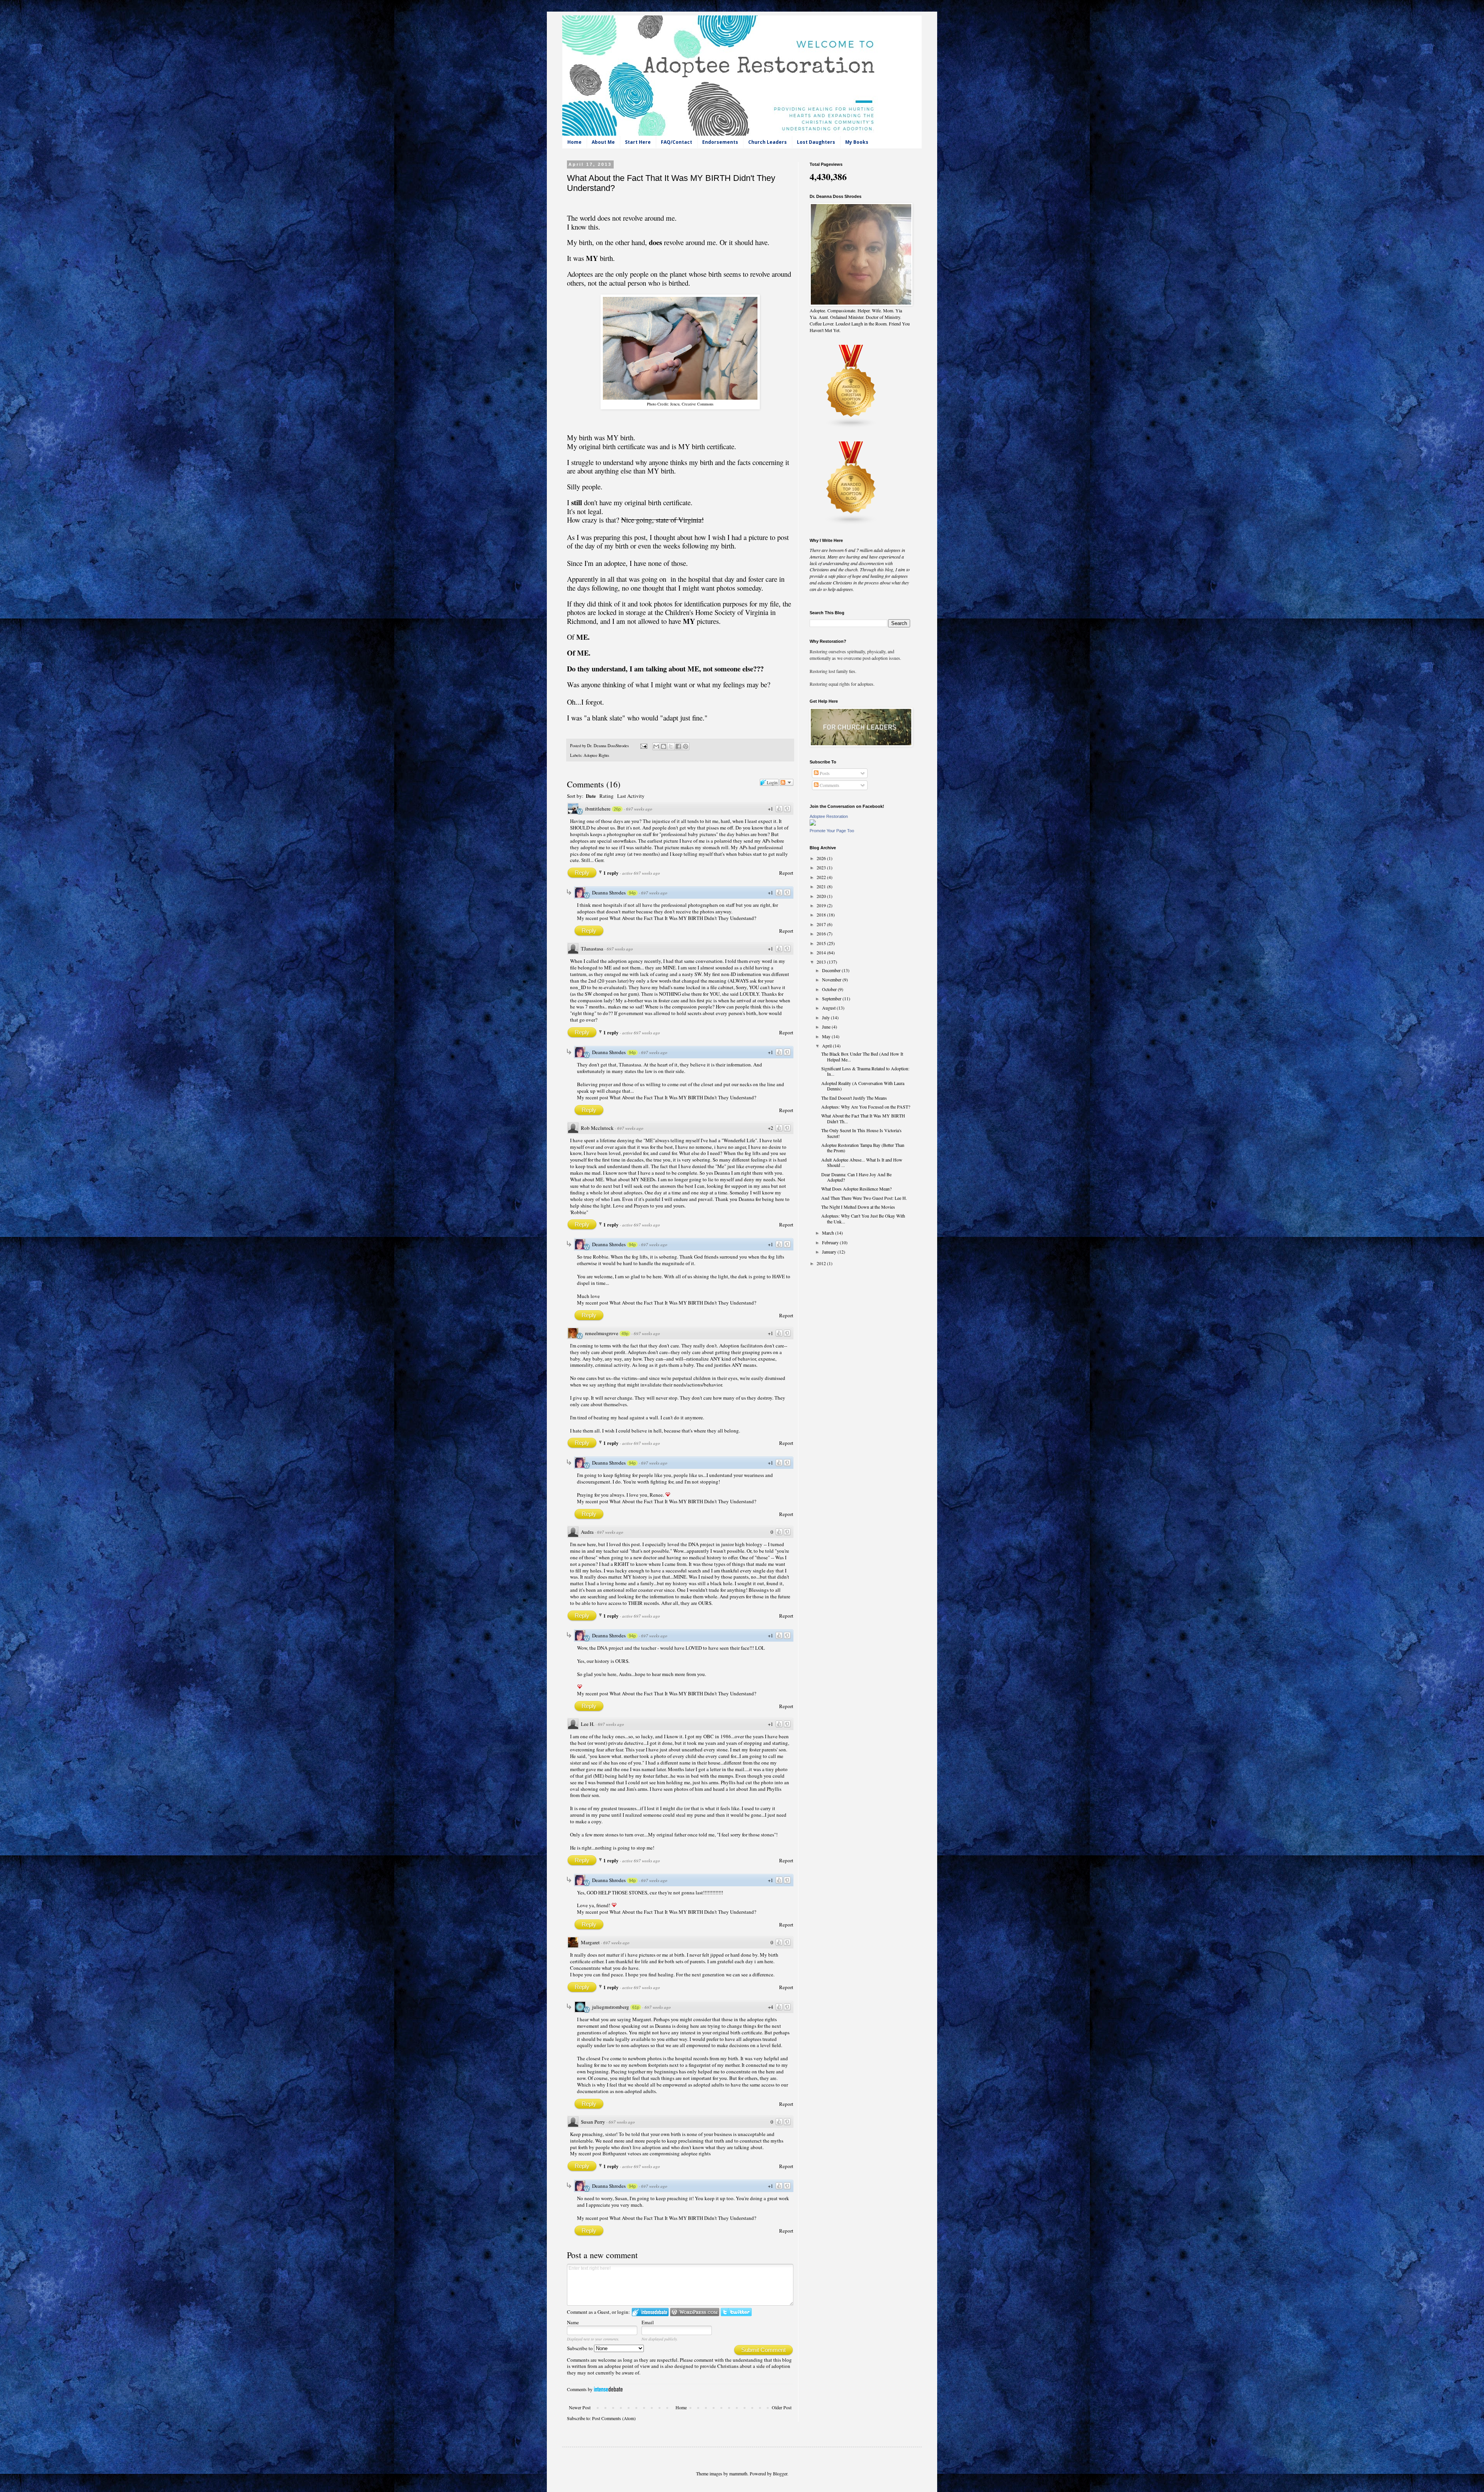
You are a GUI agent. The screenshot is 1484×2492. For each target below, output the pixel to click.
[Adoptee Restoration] (813, 824)
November (832, 979)
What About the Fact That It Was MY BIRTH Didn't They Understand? (683, 918)
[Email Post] (643, 746)
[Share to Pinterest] (686, 746)
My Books (857, 142)
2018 (822, 915)
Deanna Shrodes (609, 893)
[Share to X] (671, 746)
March (829, 1233)
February (831, 1242)
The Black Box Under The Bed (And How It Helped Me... (862, 1056)
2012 (822, 1263)
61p (636, 2007)
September (832, 998)
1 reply (612, 873)
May (827, 1036)
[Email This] (656, 746)
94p (632, 893)
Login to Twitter (736, 2312)
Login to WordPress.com (695, 2312)
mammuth (738, 2473)
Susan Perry (593, 2122)
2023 (822, 867)
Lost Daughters (816, 142)
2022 (822, 877)
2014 (822, 952)
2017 (822, 924)
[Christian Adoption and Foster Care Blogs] (851, 426)
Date (591, 796)
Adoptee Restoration (829, 816)
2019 (822, 905)
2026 (822, 858)
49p (625, 1334)
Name (573, 2322)
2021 (822, 886)
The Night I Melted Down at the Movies (858, 1207)
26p (617, 809)
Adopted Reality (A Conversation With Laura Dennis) (863, 1086)
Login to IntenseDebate (650, 2312)
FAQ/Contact (676, 142)
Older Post (782, 2407)
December (832, 970)
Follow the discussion (786, 782)
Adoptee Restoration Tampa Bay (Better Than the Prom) (863, 1148)
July (826, 1017)
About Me (603, 142)
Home (574, 142)
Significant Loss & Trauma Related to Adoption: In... (865, 1071)
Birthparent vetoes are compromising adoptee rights (657, 2153)
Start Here (638, 142)
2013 (822, 962)
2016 (822, 933)
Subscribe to (580, 2348)
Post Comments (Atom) (614, 2418)
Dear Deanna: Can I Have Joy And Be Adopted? (856, 1177)
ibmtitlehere (598, 809)
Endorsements (720, 142)
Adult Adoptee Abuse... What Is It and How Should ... (862, 1162)
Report (786, 873)
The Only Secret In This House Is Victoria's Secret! (861, 1133)
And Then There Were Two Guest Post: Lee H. (864, 1198)
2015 (822, 943)
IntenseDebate (608, 2389)
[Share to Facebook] (678, 746)
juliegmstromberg (611, 2007)
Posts (824, 773)
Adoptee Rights (596, 755)
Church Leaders (768, 142)
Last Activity (631, 796)
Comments (829, 785)
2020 (822, 896)
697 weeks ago (639, 809)
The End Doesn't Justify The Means (854, 1098)
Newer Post (580, 2407)
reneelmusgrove (602, 1333)
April (827, 1046)
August (829, 1008)
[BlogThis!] (664, 746)
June (827, 1027)
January (830, 1252)
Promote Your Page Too (832, 831)
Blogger (780, 2473)
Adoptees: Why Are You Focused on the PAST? (866, 1107)
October (830, 989)
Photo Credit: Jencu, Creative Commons (680, 404)
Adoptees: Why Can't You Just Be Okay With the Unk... (863, 1218)
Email (648, 2322)
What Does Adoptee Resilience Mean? (856, 1189)
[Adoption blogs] (851, 523)
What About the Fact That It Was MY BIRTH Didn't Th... (863, 1118)
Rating (607, 796)
